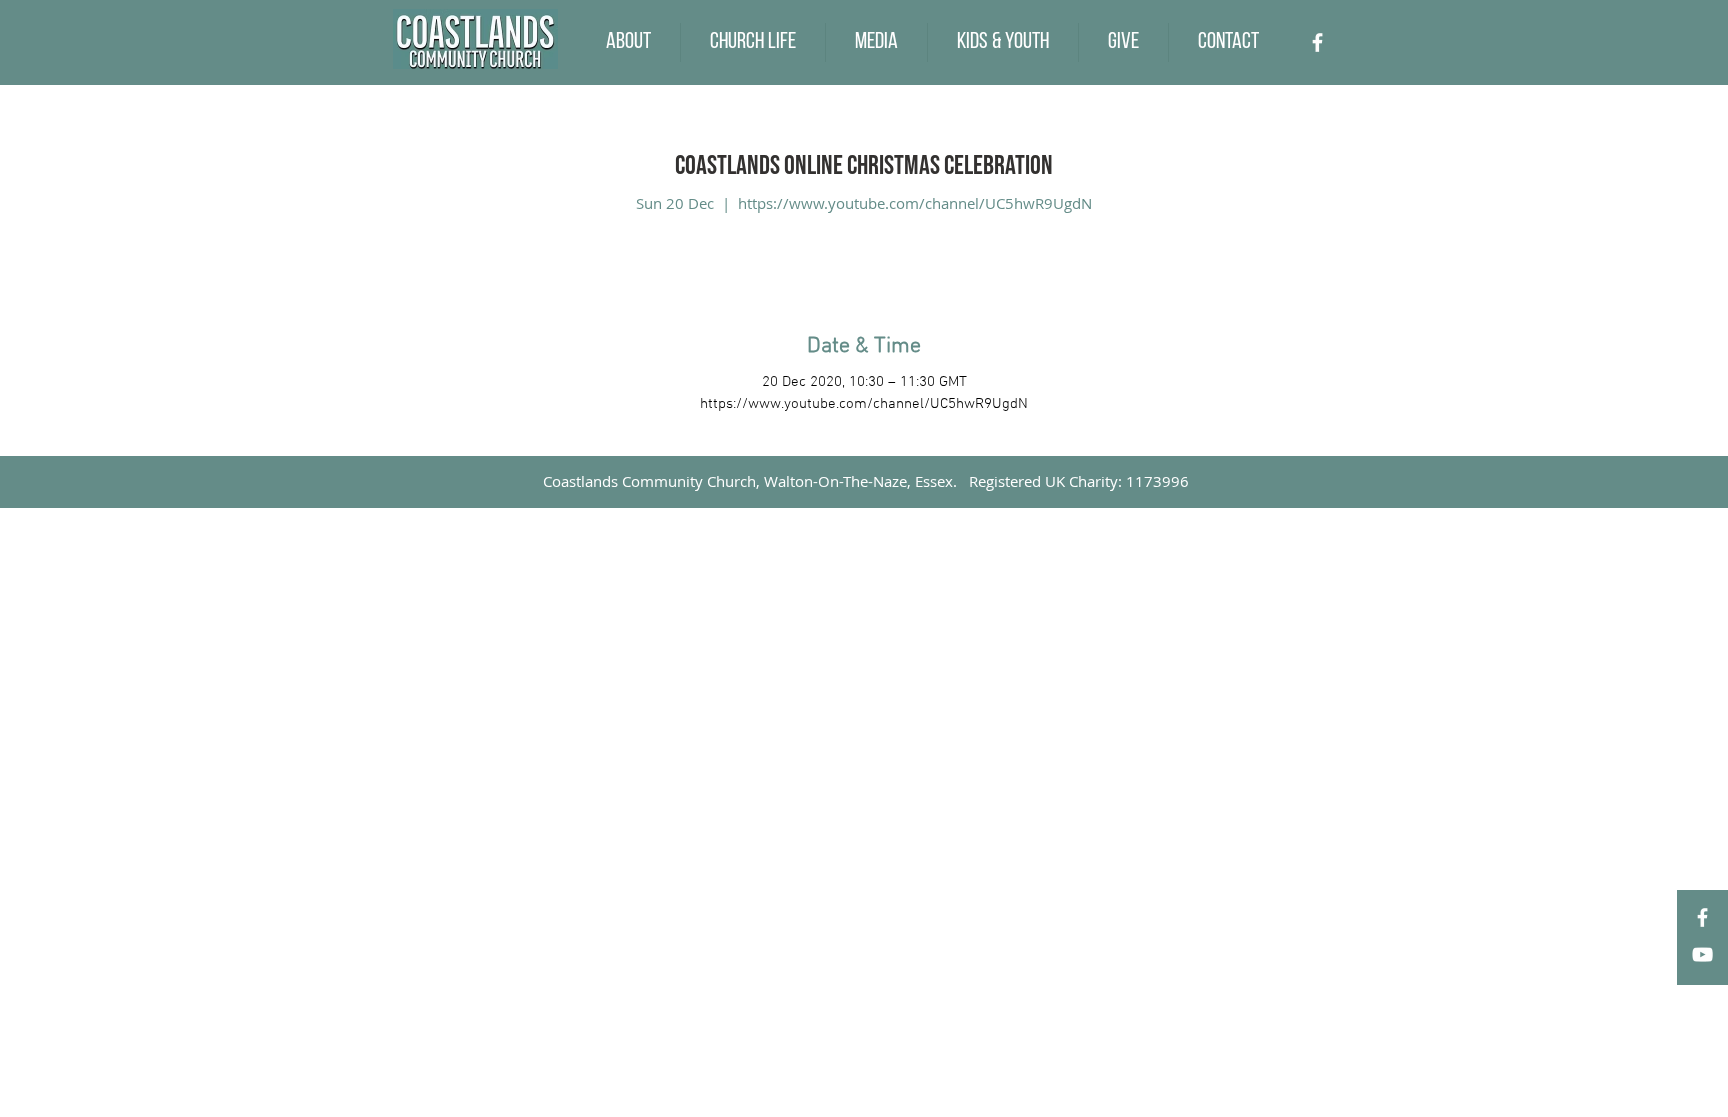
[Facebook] (1317, 42)
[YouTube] (1702, 954)
